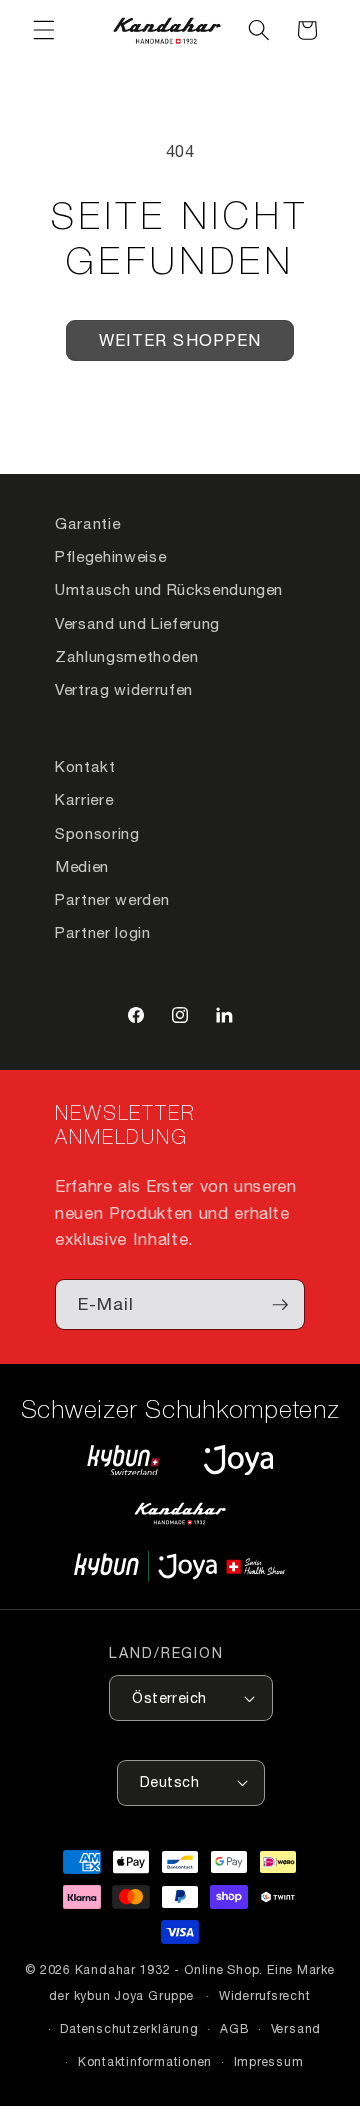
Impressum (269, 2061)
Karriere (84, 799)
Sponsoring (97, 833)
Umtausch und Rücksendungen (169, 589)
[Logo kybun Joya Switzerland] (179, 1566)
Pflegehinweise (110, 556)
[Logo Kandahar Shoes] (180, 1512)
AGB (234, 2028)
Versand (296, 2028)
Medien (82, 866)
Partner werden (112, 899)
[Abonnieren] (280, 1305)
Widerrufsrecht (265, 1995)
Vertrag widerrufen (124, 689)
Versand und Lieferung (137, 623)
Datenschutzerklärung (129, 2028)
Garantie (87, 523)
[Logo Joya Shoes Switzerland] (238, 1459)
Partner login (103, 932)
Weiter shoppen (180, 340)
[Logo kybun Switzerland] (124, 1459)
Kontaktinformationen (145, 2061)
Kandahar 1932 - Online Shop (167, 1969)
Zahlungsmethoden (127, 656)
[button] (44, 30)
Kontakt (85, 766)
